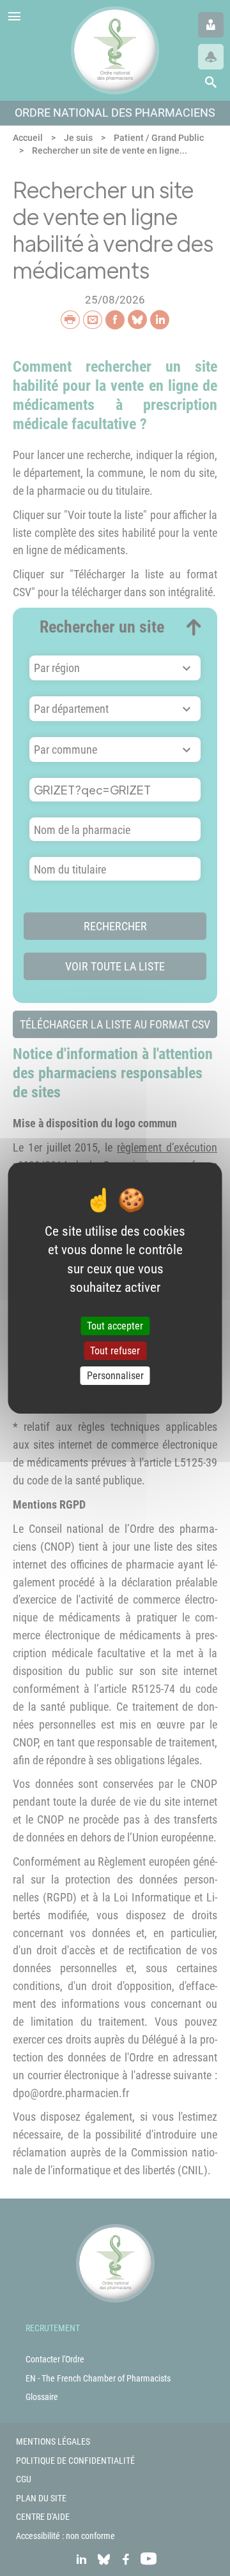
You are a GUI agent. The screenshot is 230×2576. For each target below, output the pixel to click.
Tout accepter (115, 1326)
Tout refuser (115, 1351)
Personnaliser (115, 1376)
